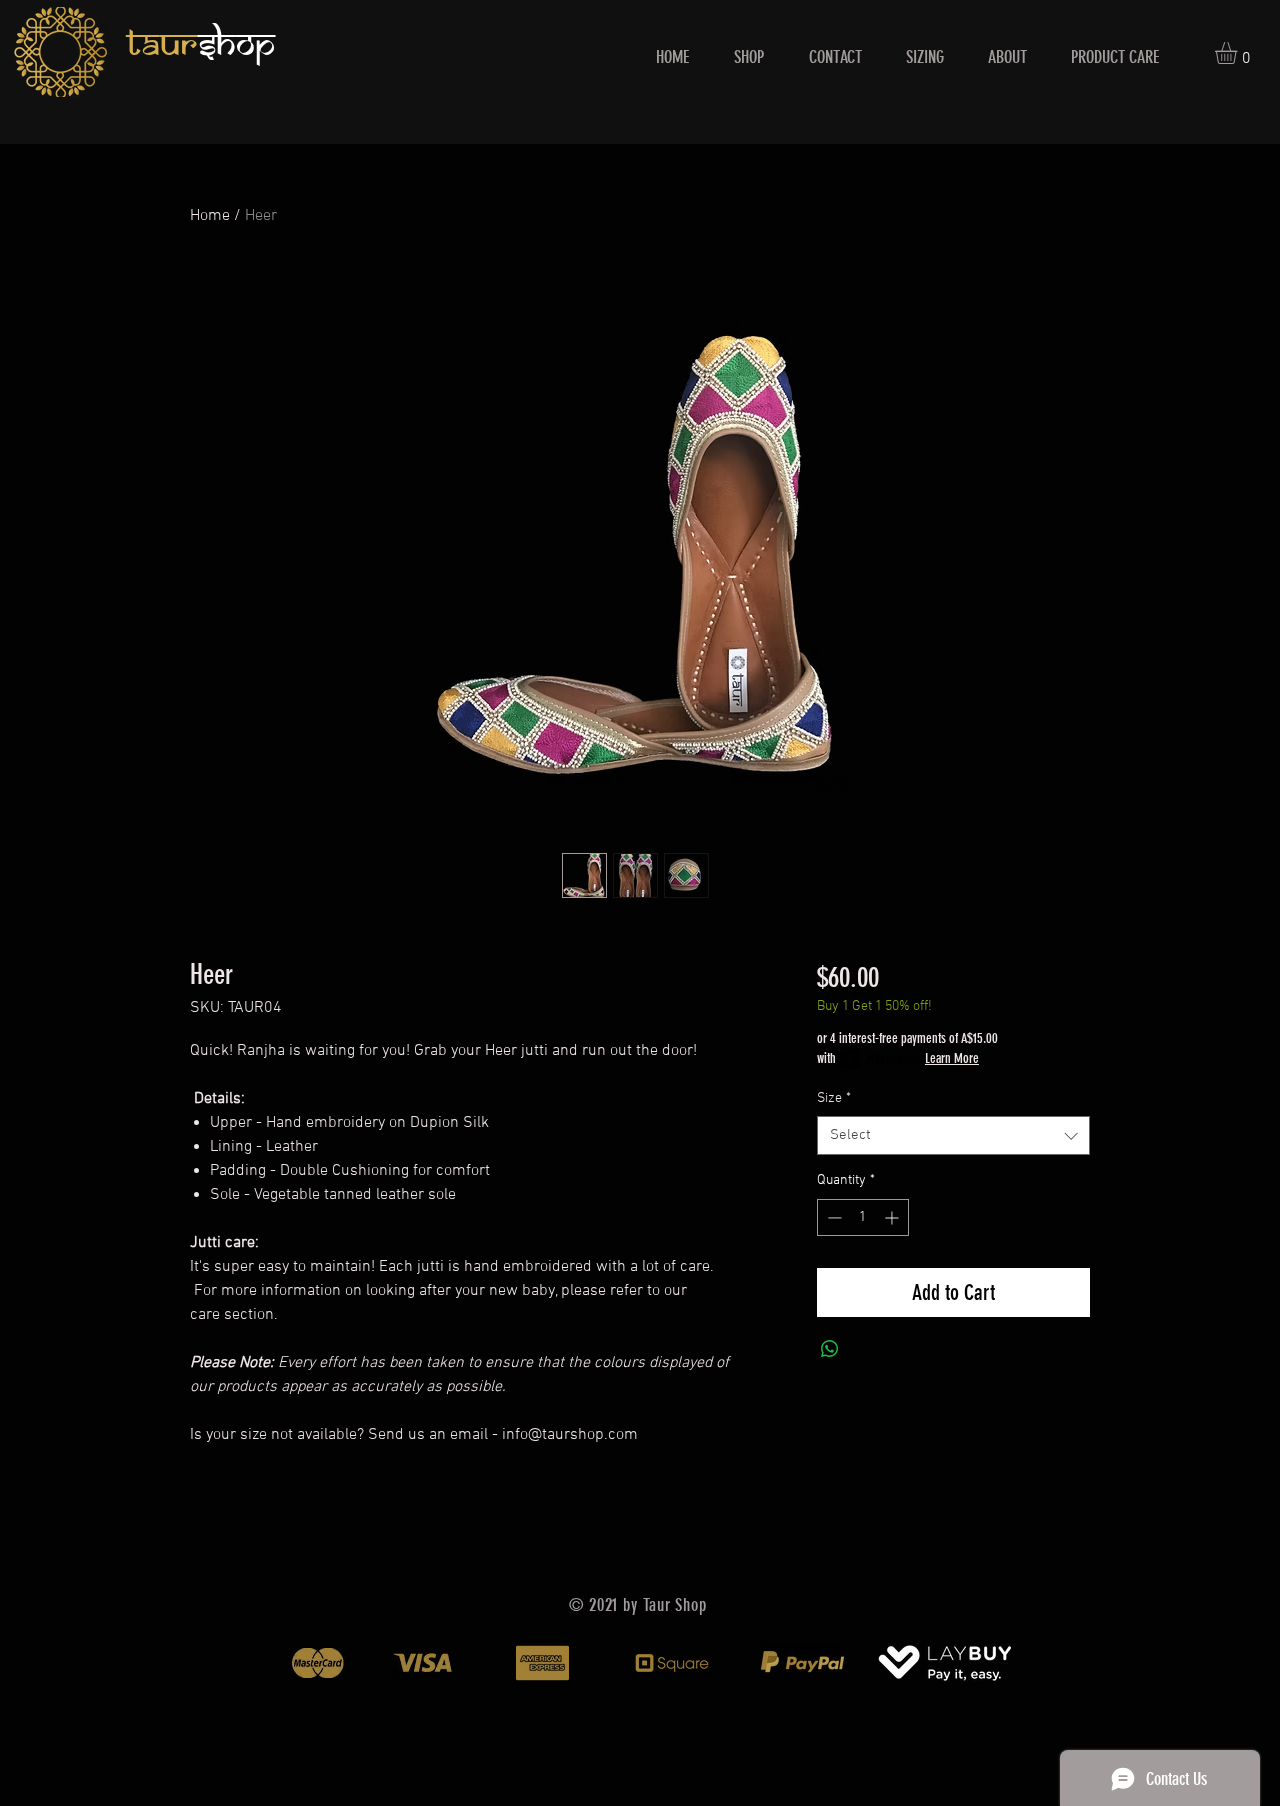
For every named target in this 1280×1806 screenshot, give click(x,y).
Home (210, 216)
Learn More (952, 1058)
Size (834, 1098)
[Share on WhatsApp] (830, 1349)
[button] (1239, 53)
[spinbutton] (863, 1217)
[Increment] (893, 1217)
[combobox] (953, 1135)
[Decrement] (832, 1217)
